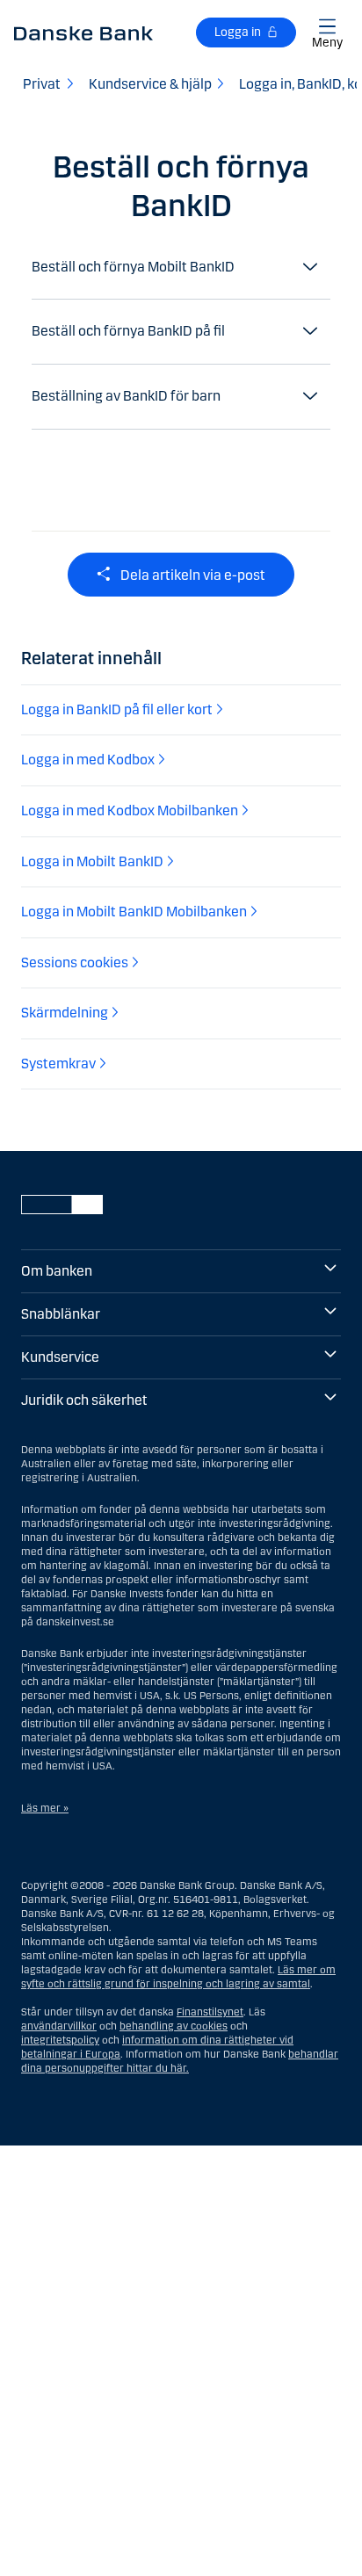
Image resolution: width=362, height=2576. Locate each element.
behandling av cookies (174, 2026)
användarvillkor (59, 2026)
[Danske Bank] (83, 33)
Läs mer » (45, 1808)
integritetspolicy (60, 2040)
